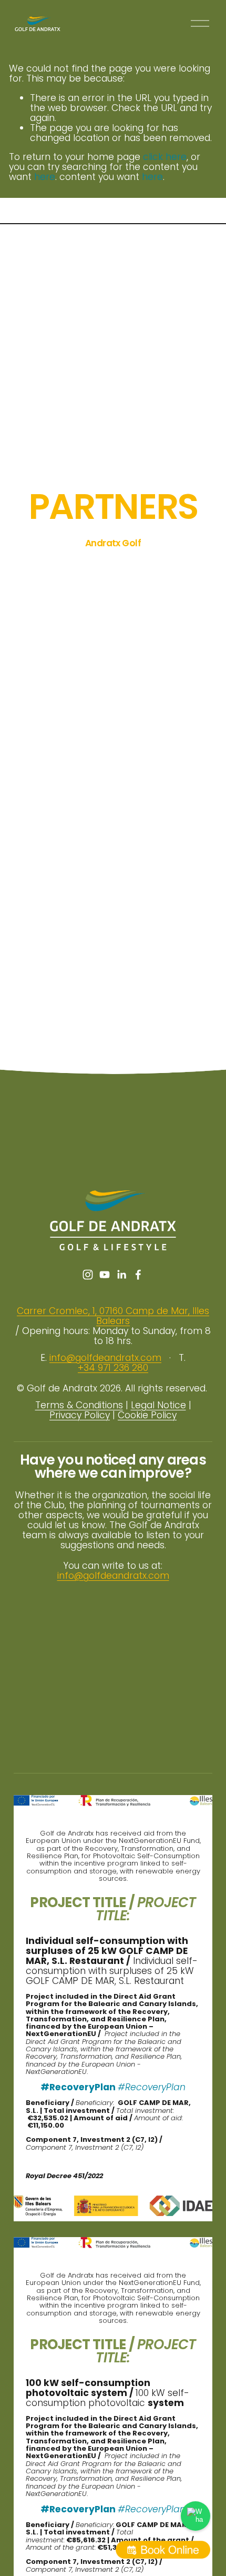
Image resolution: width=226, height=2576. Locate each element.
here (45, 177)
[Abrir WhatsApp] (196, 2516)
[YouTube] (105, 1275)
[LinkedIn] (121, 1275)
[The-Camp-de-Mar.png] (188, 566)
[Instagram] (88, 1275)
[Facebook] (138, 1275)
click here (165, 157)
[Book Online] (163, 2550)
